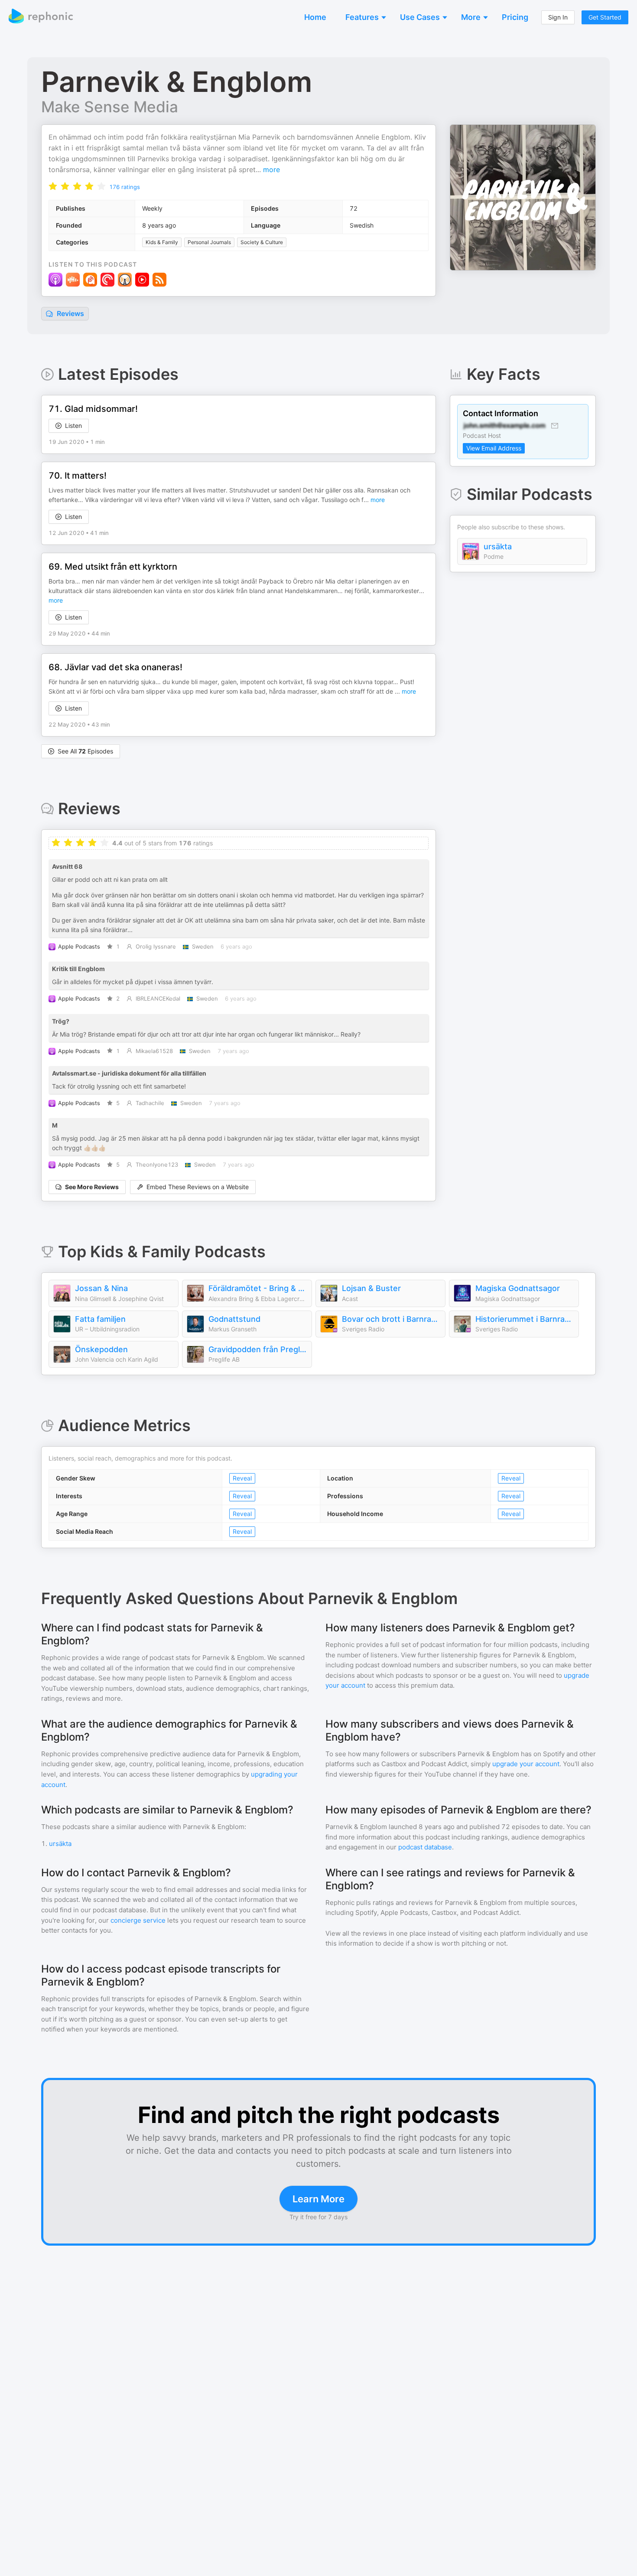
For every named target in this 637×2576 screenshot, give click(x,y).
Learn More (318, 2199)
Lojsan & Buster (371, 1288)
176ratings (125, 187)
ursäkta (498, 546)
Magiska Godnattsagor (518, 1288)
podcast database (425, 1847)
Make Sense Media (110, 107)
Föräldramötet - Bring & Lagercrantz (258, 1288)
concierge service (138, 1920)
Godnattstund (234, 1319)
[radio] (53, 186)
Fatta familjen (100, 1319)
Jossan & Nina (101, 1288)
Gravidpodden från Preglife (258, 1349)
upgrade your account (526, 1764)
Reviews (70, 313)
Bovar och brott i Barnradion (391, 1319)
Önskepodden (101, 1349)
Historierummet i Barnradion (525, 1319)
